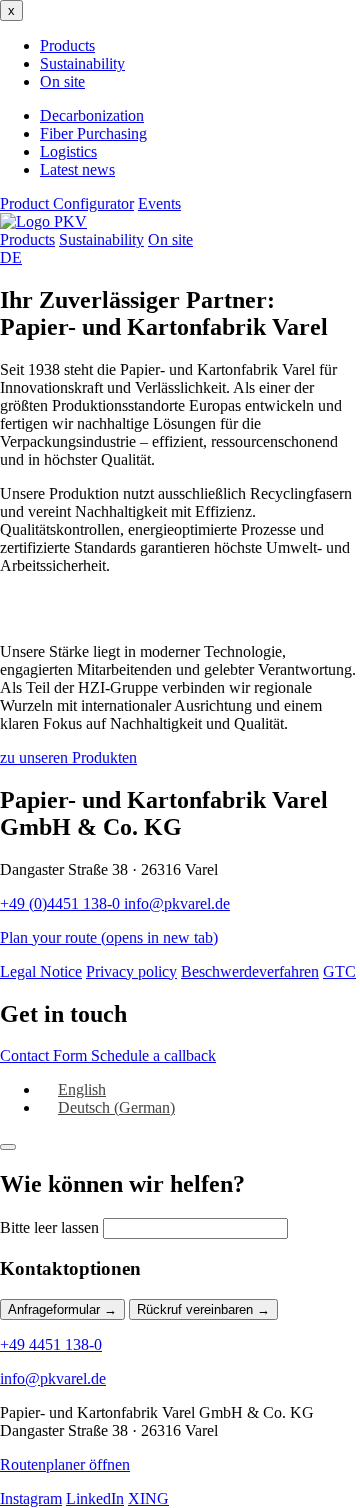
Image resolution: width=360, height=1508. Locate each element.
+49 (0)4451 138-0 (62, 903)
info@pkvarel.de (177, 903)
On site (62, 81)
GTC (339, 971)
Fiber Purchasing (93, 133)
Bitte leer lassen (49, 1227)
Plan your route (109, 937)
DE (11, 257)
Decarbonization (92, 115)
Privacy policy (131, 971)
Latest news (77, 169)
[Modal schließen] (8, 1147)
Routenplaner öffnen (65, 1464)
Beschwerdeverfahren (250, 971)
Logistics (68, 151)
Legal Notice (41, 971)
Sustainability (82, 63)
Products (67, 45)
